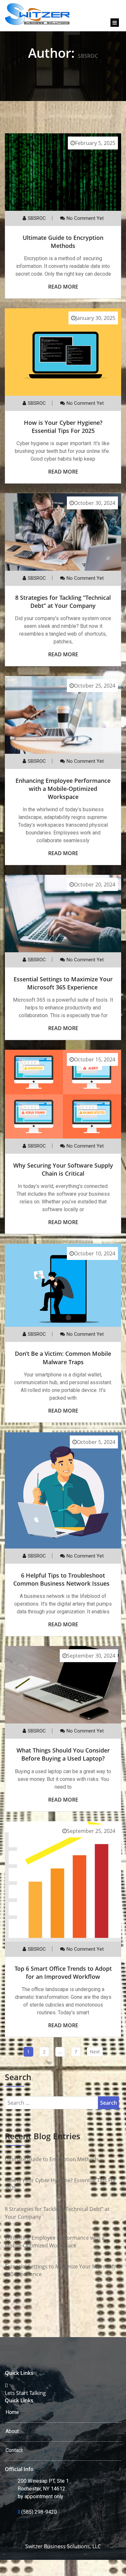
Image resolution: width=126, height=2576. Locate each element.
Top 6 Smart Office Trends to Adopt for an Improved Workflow (63, 1973)
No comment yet (85, 218)
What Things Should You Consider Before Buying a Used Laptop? (63, 1754)
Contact (14, 2450)
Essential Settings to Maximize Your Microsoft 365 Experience (63, 983)
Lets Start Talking (25, 2393)
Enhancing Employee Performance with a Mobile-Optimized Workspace (63, 789)
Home (12, 2412)
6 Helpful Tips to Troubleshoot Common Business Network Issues (63, 1579)
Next (95, 2052)
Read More (63, 287)
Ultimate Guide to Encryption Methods (63, 242)
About (12, 2431)
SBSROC (37, 218)
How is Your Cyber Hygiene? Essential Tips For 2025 (63, 427)
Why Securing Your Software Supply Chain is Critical (63, 1169)
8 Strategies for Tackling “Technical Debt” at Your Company (63, 602)
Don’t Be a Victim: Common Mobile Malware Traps (63, 1358)
